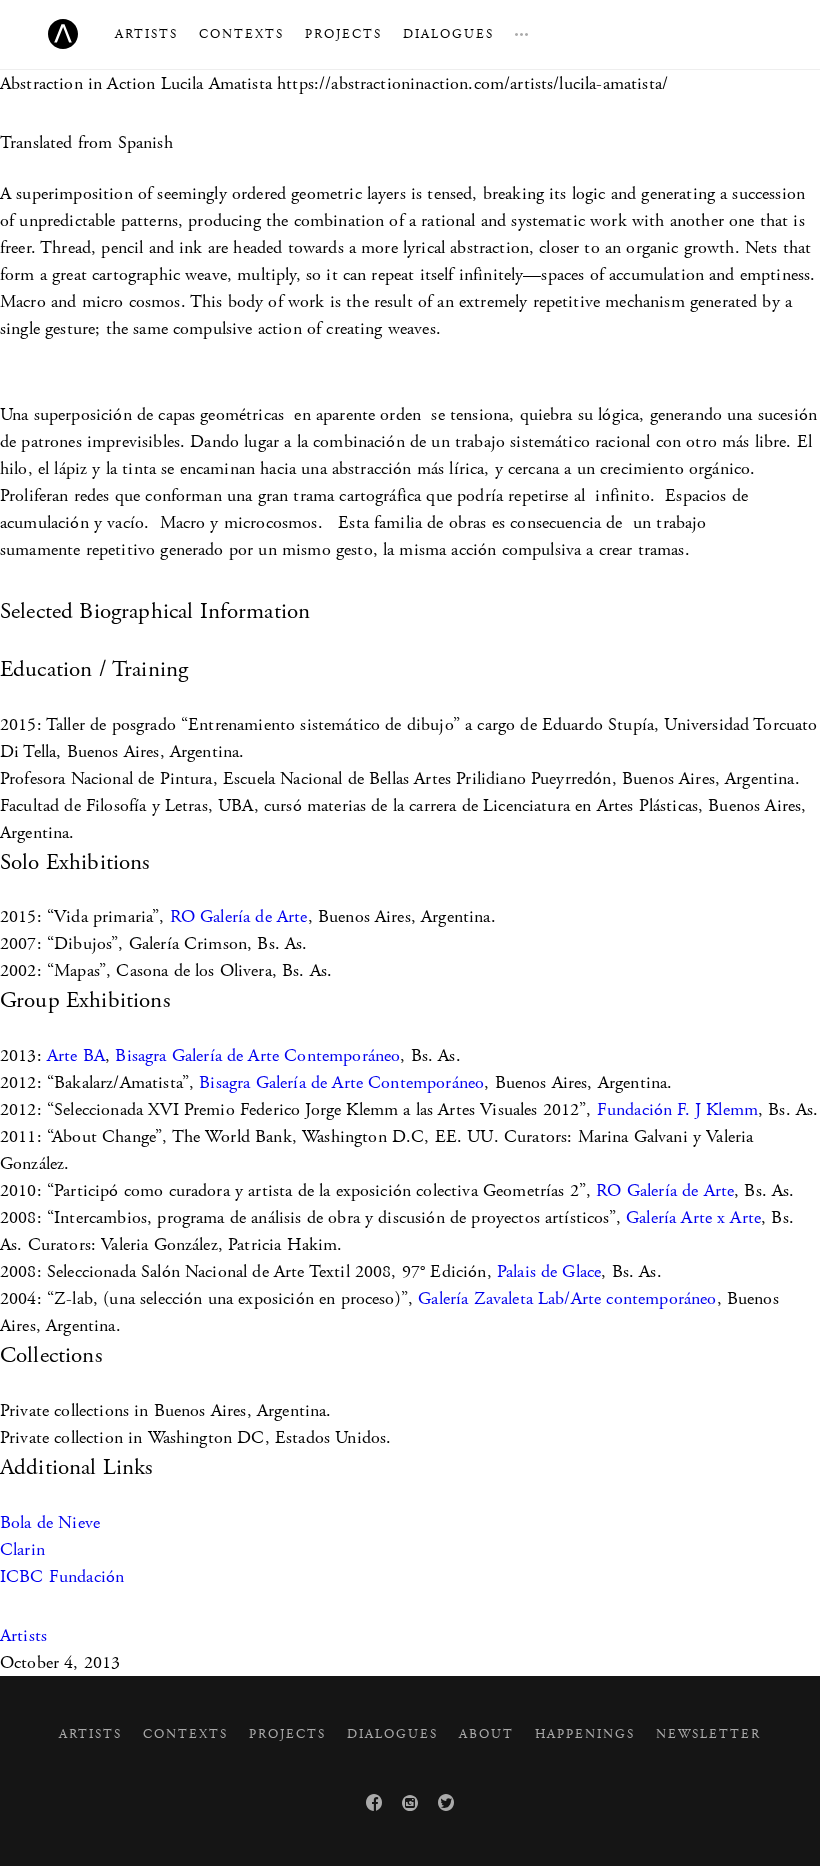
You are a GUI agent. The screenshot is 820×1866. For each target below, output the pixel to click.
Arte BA (76, 1055)
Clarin (22, 1549)
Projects (343, 34)
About (486, 1734)
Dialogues (448, 34)
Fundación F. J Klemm (677, 1109)
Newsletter (708, 1734)
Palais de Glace (549, 1271)
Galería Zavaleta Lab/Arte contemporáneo (567, 1298)
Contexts (241, 34)
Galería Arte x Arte (693, 1217)
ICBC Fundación (62, 1576)
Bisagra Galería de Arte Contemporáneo (257, 1055)
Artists (146, 34)
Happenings (585, 1734)
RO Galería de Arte (239, 916)
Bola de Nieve (50, 1522)
